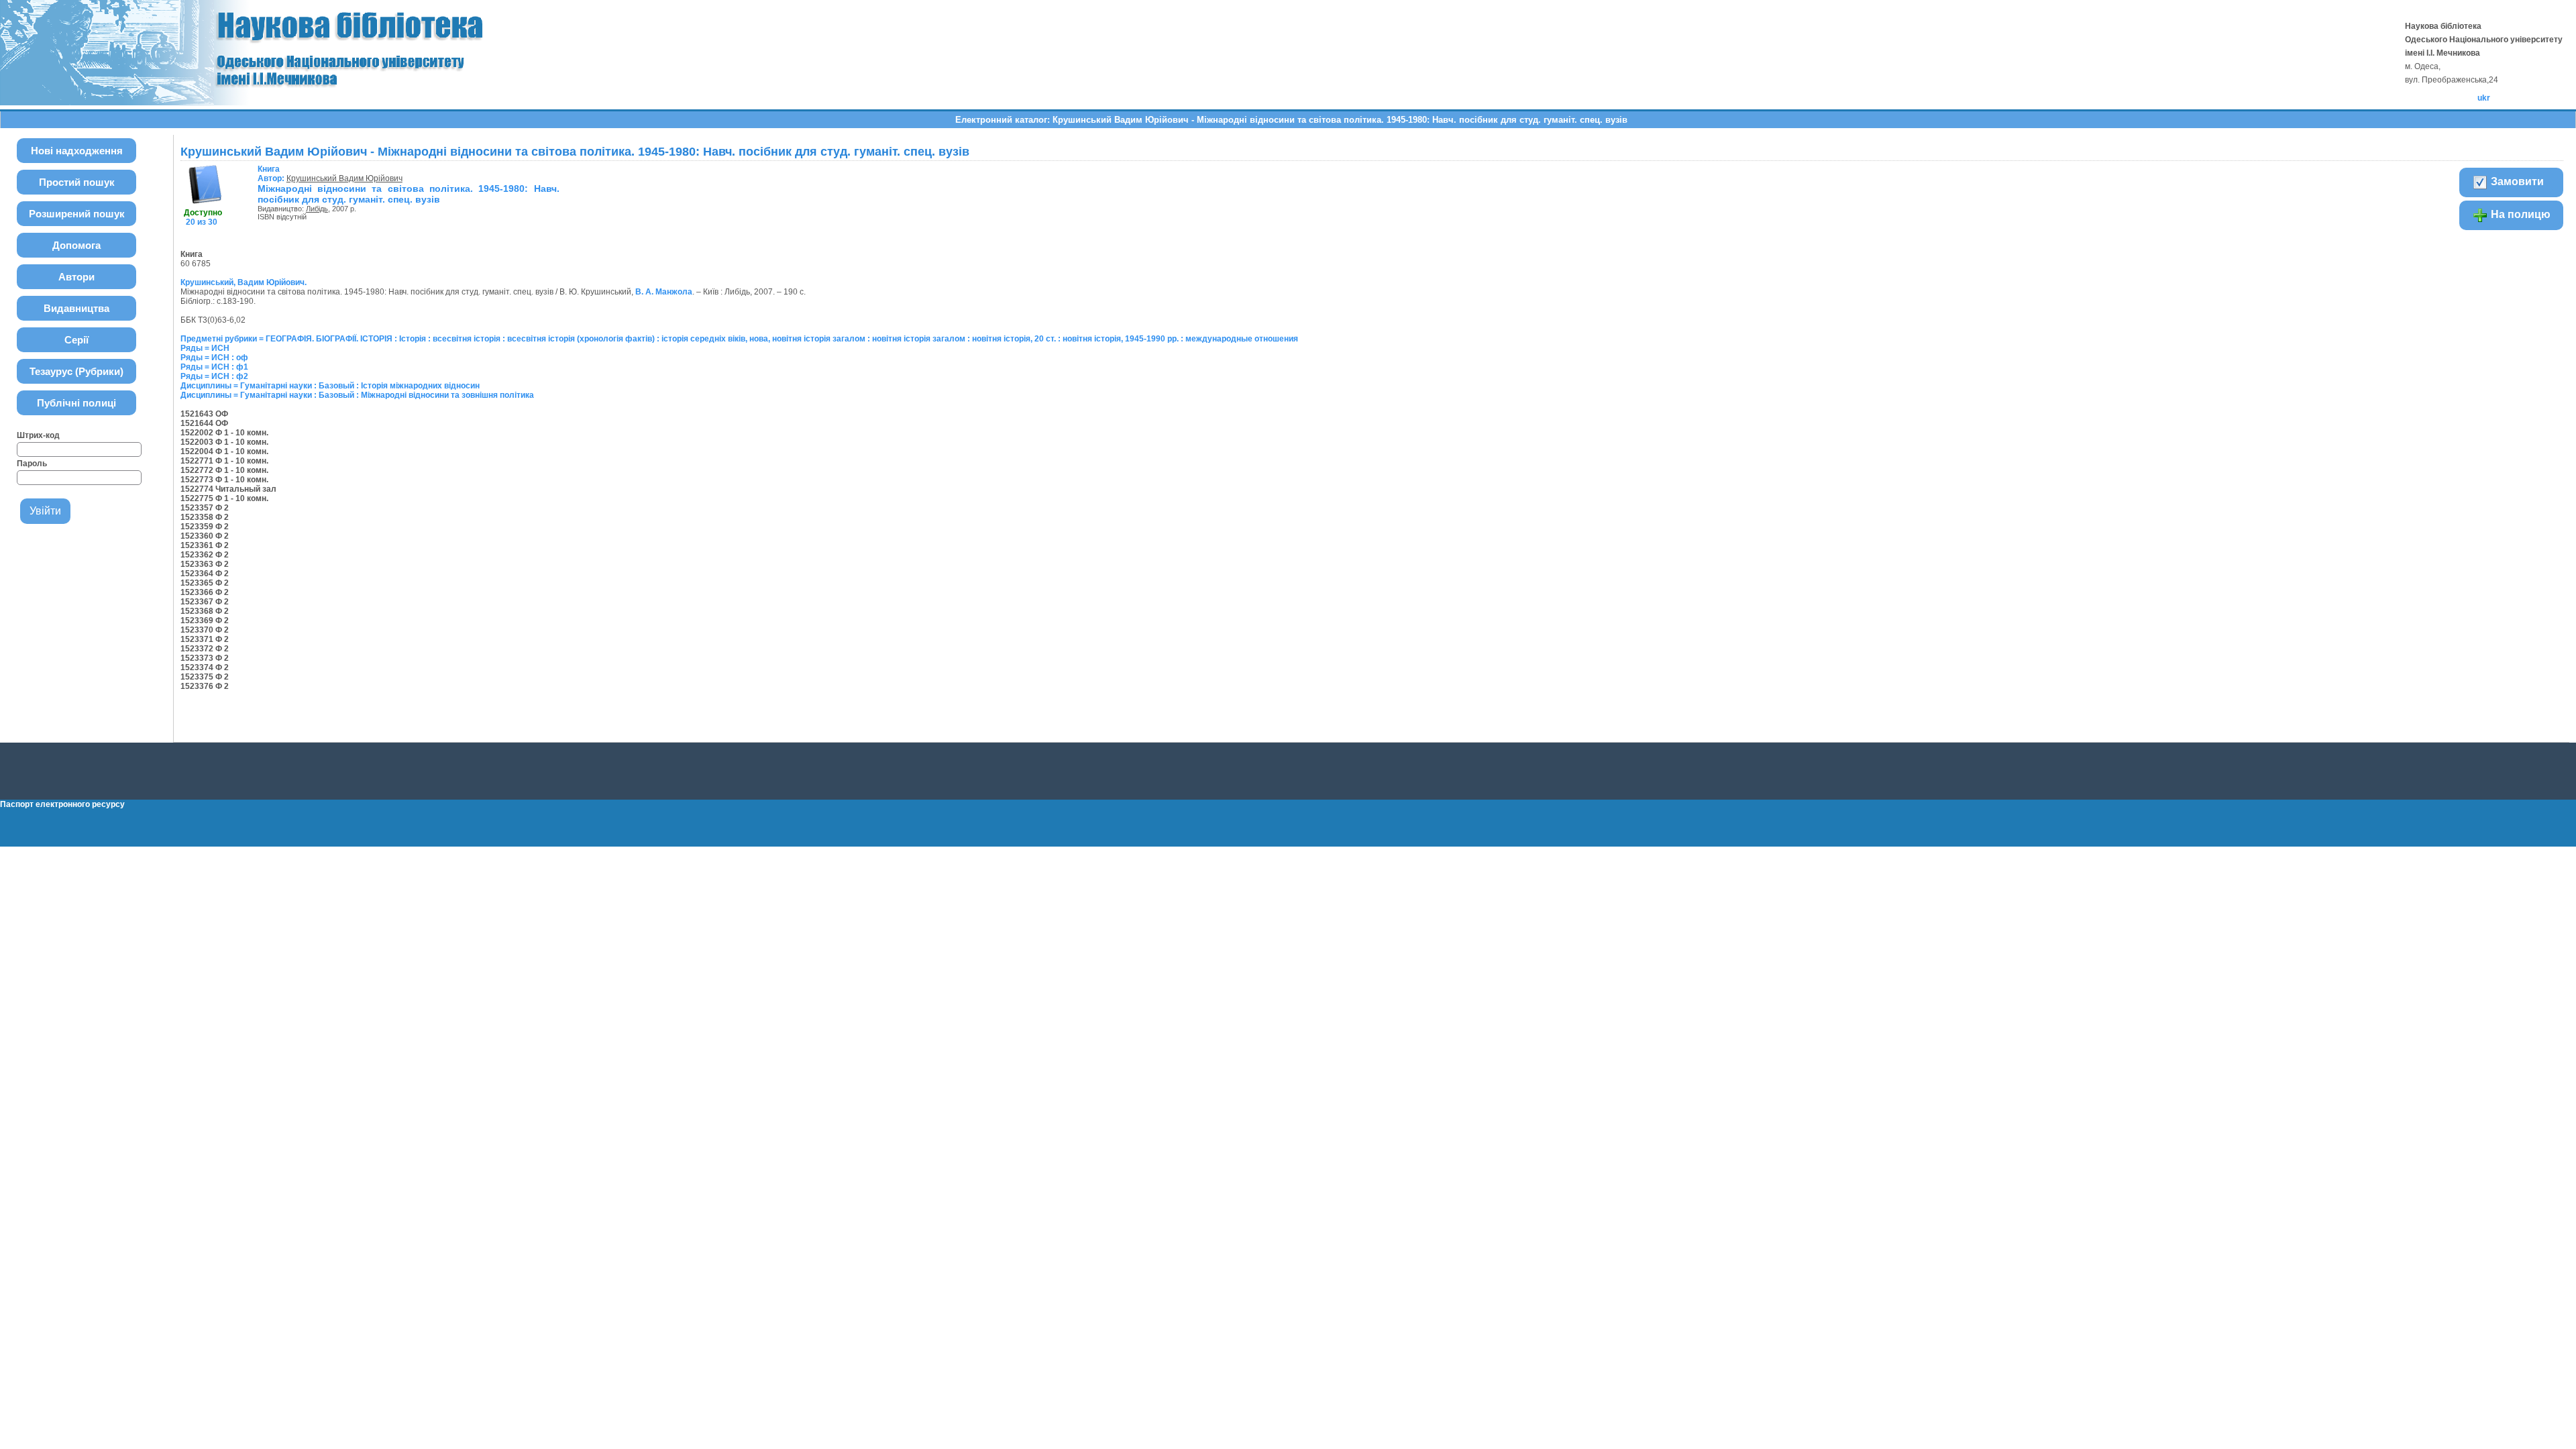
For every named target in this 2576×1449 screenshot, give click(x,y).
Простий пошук (77, 182)
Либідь (317, 209)
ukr (2484, 98)
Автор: (272, 174)
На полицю (2519, 214)
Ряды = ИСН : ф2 (214, 376)
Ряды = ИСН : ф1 (214, 367)
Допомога (76, 245)
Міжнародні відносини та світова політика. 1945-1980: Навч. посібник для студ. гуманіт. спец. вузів (409, 194)
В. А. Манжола (664, 292)
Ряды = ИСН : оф (214, 358)
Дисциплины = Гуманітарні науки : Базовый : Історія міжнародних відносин (330, 386)
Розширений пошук (77, 214)
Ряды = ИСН (205, 348)
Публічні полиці (76, 403)
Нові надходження (77, 151)
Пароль (32, 464)
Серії (76, 340)
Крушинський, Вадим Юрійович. (244, 282)
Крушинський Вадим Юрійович (344, 178)
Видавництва (76, 308)
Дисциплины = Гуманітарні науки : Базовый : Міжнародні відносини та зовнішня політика (357, 395)
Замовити (2516, 181)
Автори (76, 277)
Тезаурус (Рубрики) (76, 371)
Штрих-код (38, 435)
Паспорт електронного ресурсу (62, 804)
